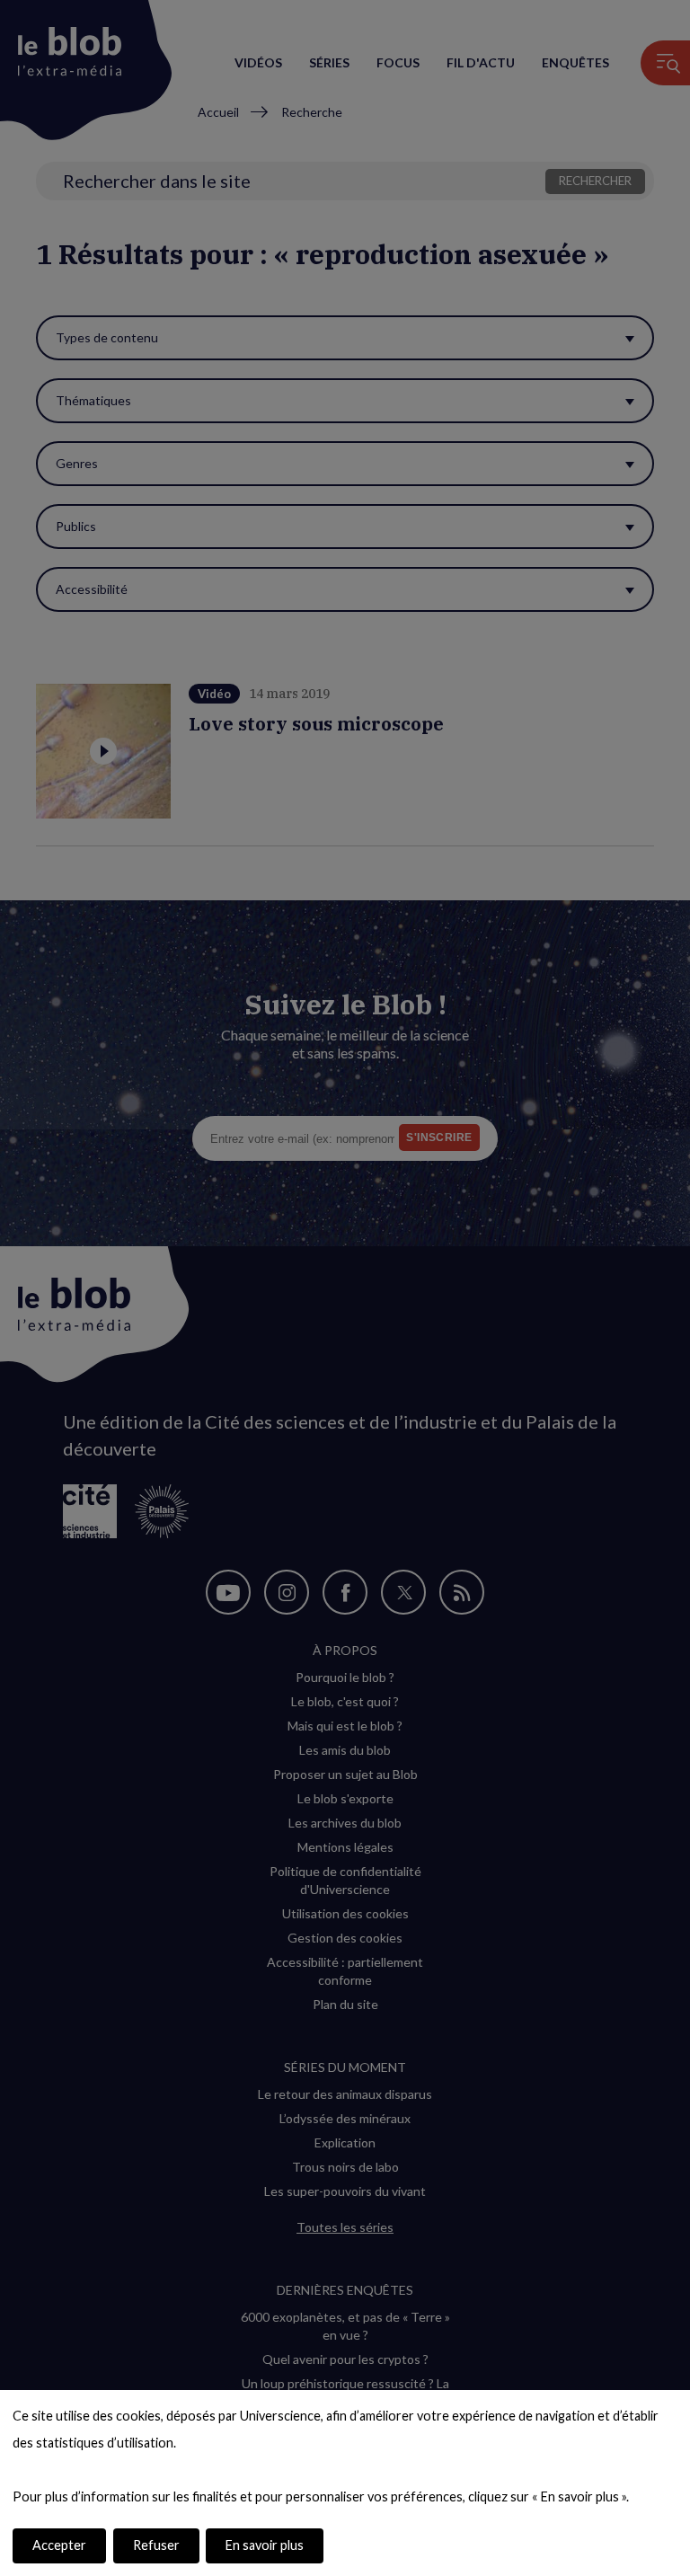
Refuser (156, 2545)
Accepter (59, 2545)
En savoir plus (265, 2545)
